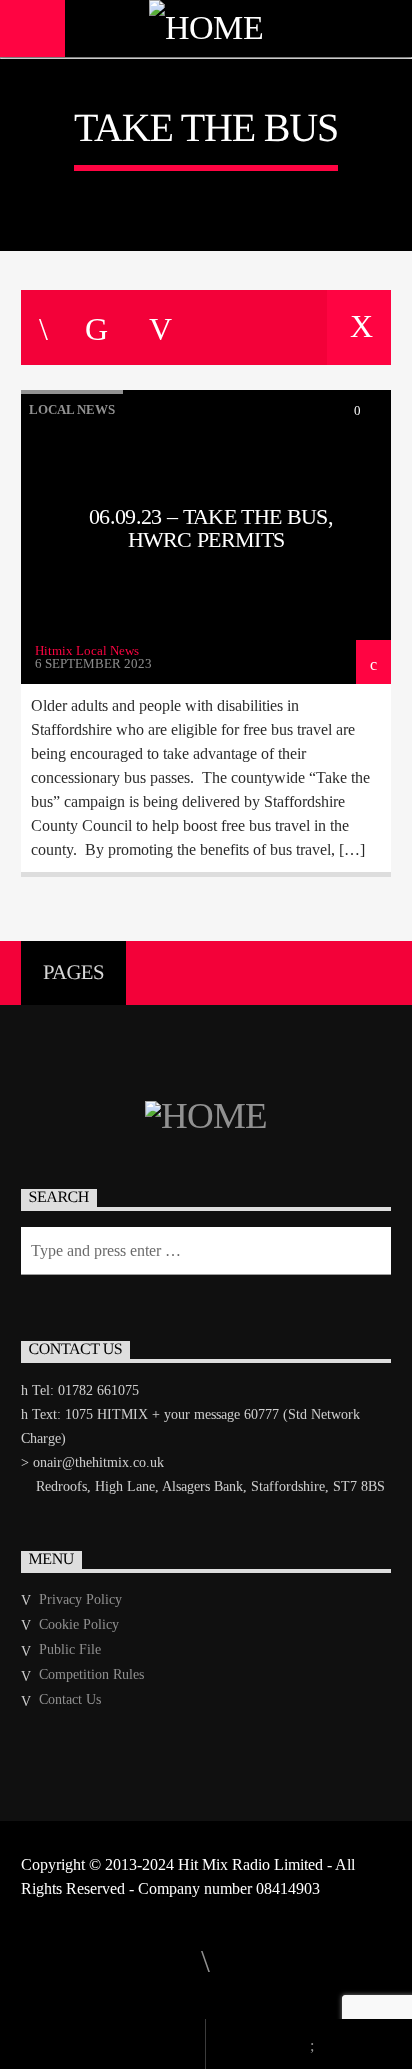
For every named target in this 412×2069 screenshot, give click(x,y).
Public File (70, 1649)
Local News (72, 409)
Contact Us (70, 1699)
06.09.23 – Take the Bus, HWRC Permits (211, 528)
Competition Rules (91, 1674)
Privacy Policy (80, 1599)
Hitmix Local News (87, 650)
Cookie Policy (79, 1624)
